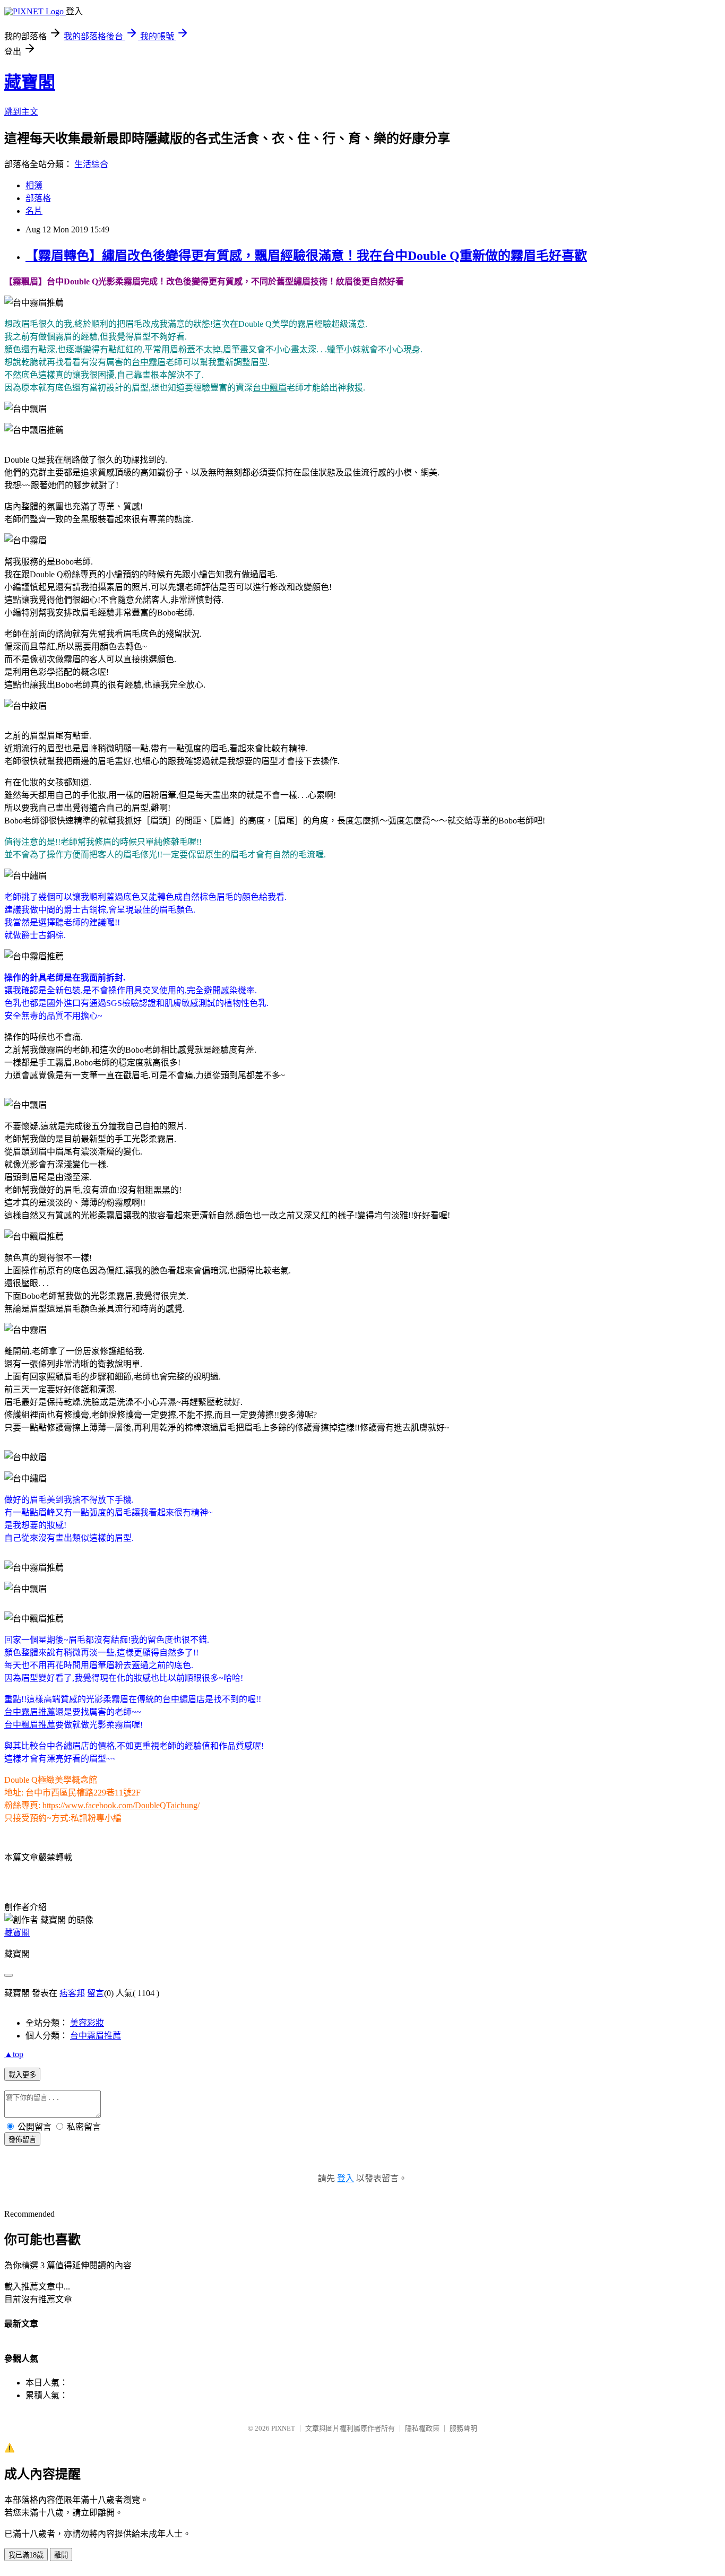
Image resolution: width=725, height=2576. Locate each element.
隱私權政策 (422, 2428)
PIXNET (283, 2428)
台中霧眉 (149, 362)
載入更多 (22, 2075)
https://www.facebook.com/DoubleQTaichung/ (121, 1805)
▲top (14, 2054)
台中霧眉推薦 (30, 1712)
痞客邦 (72, 1993)
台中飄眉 (270, 388)
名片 (34, 211)
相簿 (34, 185)
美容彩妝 (87, 2023)
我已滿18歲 (26, 2555)
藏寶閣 (30, 82)
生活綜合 (91, 164)
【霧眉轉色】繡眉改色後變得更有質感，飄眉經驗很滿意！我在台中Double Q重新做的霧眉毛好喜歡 (306, 256)
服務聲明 (463, 2428)
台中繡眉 (179, 1699)
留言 (96, 1993)
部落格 (38, 198)
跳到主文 (21, 112)
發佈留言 (22, 2140)
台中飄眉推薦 (30, 1725)
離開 (61, 2555)
